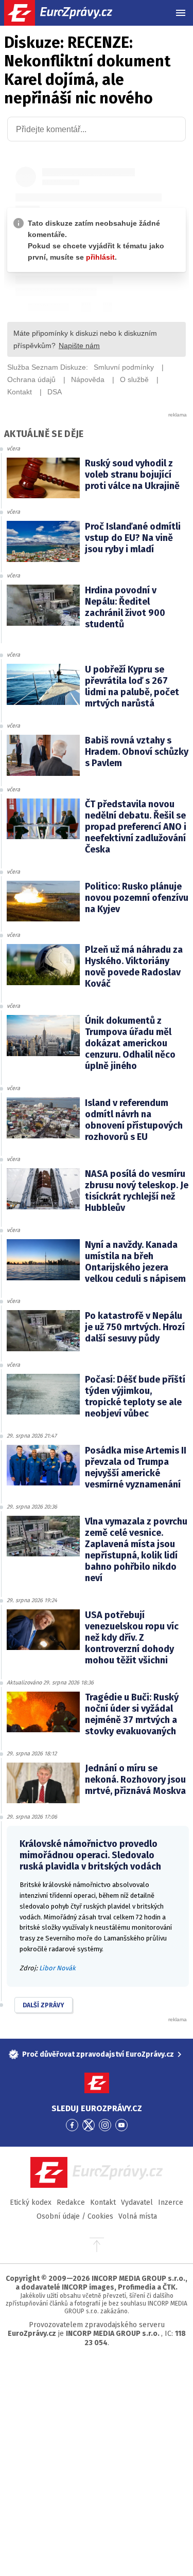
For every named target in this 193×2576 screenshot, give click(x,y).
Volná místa (138, 2216)
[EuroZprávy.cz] (67, 13)
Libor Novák (57, 1968)
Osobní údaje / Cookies (75, 2216)
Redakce (71, 2202)
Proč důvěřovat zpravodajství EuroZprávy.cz (98, 2054)
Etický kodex (31, 2202)
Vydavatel (137, 2202)
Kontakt (103, 2202)
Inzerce (171, 2202)
